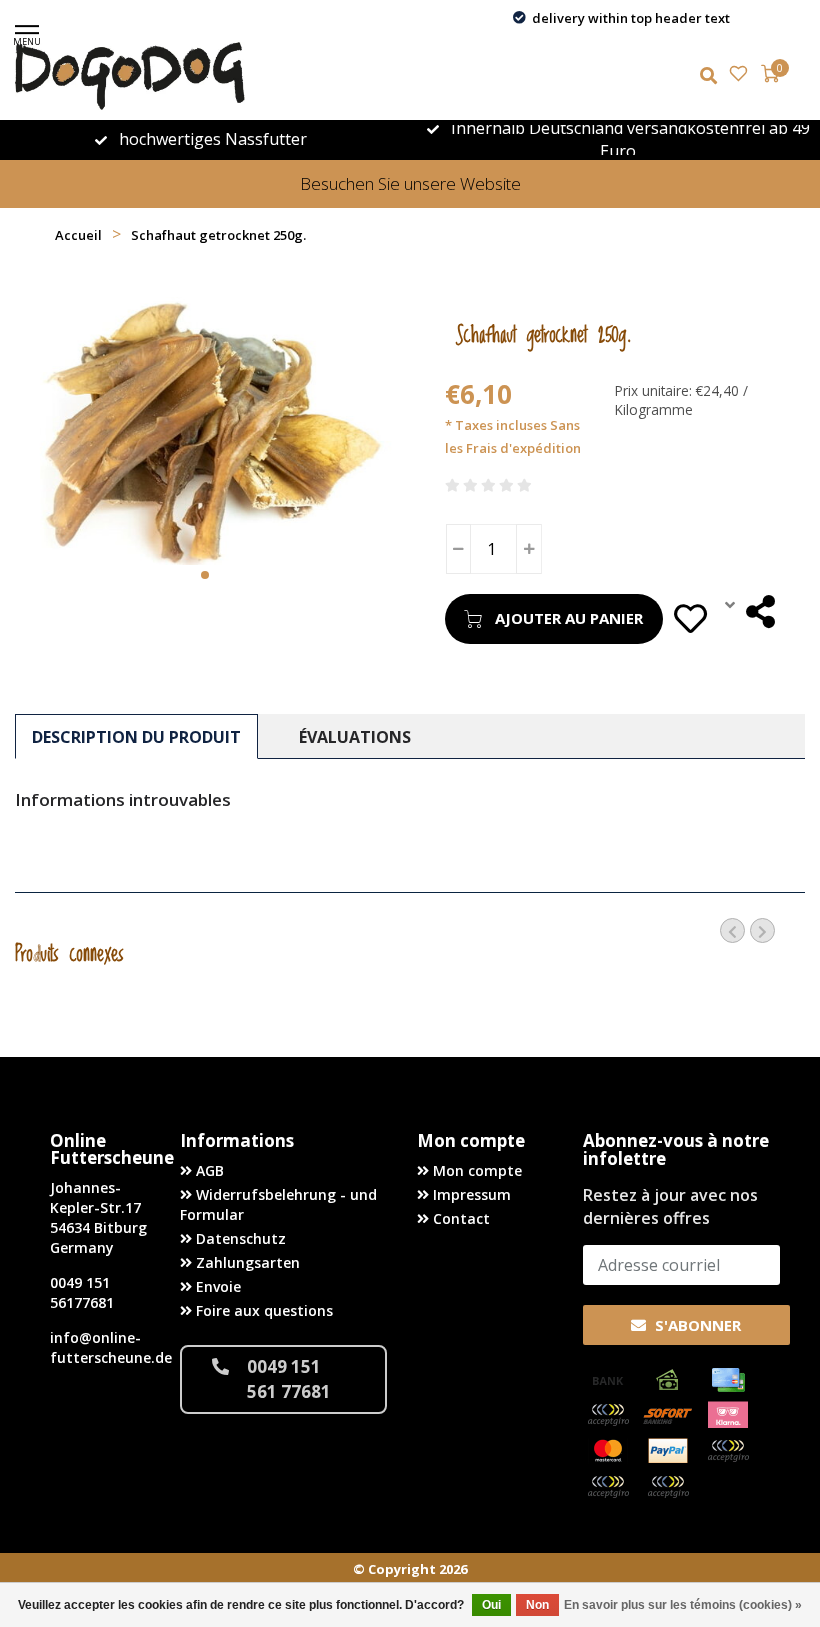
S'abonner (696, 1325)
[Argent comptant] (668, 1380)
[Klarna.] (728, 1415)
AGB (208, 1170)
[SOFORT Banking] (668, 1415)
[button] (205, 575)
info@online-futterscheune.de (111, 1347)
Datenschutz (239, 1238)
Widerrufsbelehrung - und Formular (278, 1204)
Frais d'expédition (523, 448)
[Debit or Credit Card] (608, 1415)
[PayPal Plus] (668, 1487)
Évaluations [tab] (355, 737)
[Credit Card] (728, 1380)
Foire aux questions (262, 1310)
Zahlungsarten (246, 1262)
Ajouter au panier (569, 618)
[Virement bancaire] (608, 1380)
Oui (491, 1605)
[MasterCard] (608, 1451)
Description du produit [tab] (136, 737)
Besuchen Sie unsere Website (410, 183)
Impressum (470, 1194)
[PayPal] (668, 1451)
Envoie (216, 1286)
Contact (459, 1218)
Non (537, 1605)
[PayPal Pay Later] (608, 1487)
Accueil (78, 235)
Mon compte (475, 1170)
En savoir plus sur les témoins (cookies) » (683, 1605)
